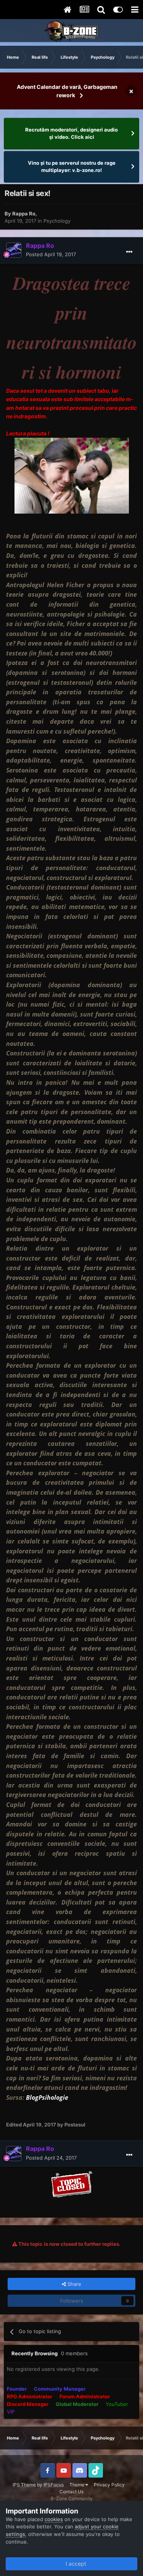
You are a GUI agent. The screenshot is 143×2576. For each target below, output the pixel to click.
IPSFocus (54, 2485)
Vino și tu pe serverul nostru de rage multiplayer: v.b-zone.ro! (72, 167)
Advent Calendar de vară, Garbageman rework (67, 91)
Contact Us (71, 2492)
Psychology (57, 221)
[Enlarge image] (72, 2183)
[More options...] (129, 252)
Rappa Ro (24, 214)
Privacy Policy (109, 2485)
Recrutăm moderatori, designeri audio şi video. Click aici (71, 133)
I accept (74, 2564)
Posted (51, 254)
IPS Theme (24, 2485)
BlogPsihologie (47, 2097)
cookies (54, 2519)
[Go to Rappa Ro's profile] (14, 250)
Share (74, 2284)
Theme (77, 2485)
